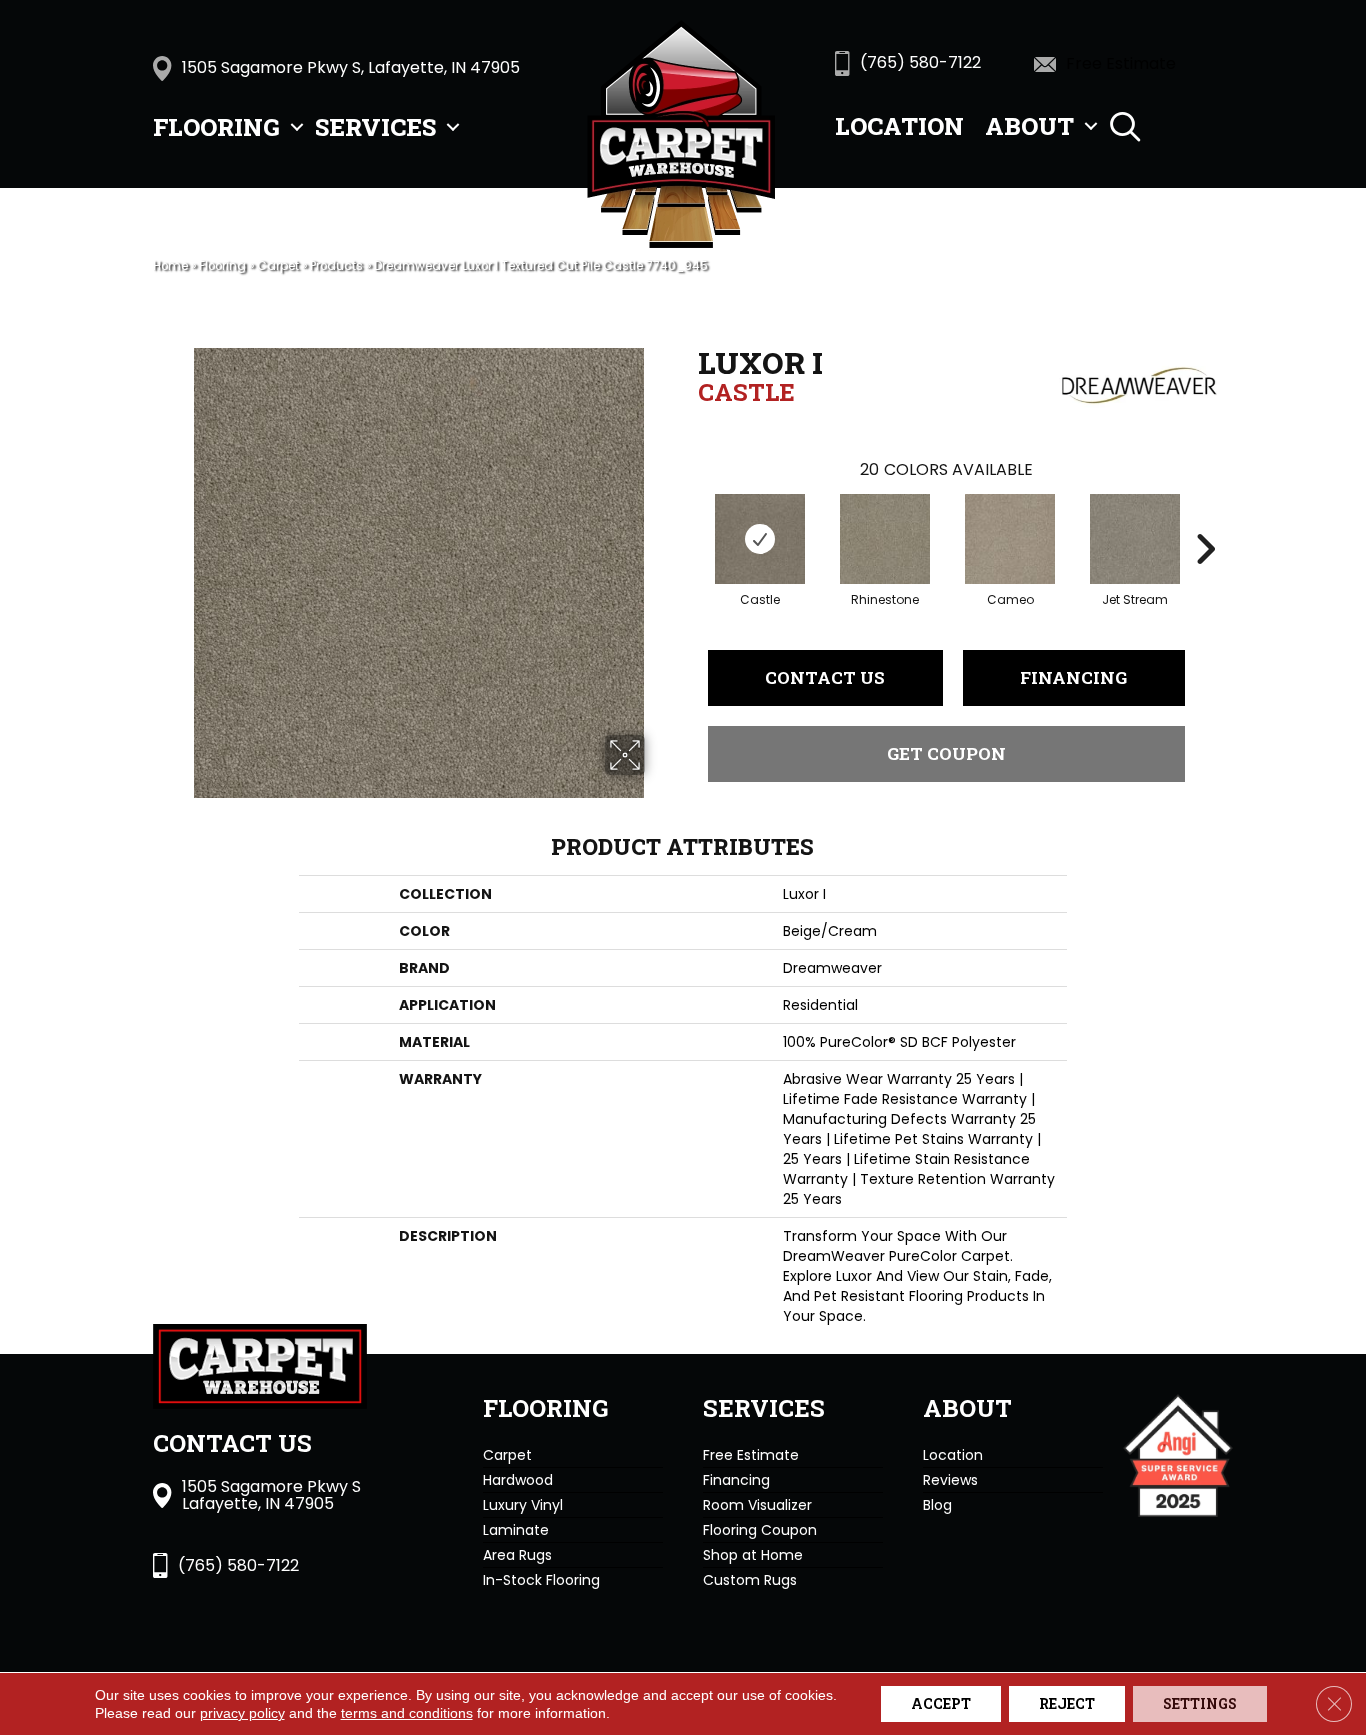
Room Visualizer (757, 1505)
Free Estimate (751, 1455)
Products (336, 266)
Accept (941, 1703)
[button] (297, 127)
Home (170, 266)
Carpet (278, 266)
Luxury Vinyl (523, 1505)
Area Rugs (517, 1555)
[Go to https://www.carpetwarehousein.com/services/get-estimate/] (1133, 63)
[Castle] (760, 539)
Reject (1067, 1703)
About (1029, 126)
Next (1205, 519)
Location (899, 126)
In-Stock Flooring (541, 1580)
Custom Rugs (750, 1580)
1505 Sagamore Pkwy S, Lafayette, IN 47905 (351, 67)
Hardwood (518, 1480)
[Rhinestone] (885, 539)
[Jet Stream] (1135, 539)
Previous (688, 519)
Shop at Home (753, 1555)
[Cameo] (1010, 539)
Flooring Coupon (760, 1530)
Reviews (950, 1480)
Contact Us (825, 677)
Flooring (216, 127)
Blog (937, 1505)
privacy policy (242, 1713)
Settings (1200, 1703)
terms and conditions (407, 1713)
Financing (1073, 677)
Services (375, 127)
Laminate (516, 1530)
